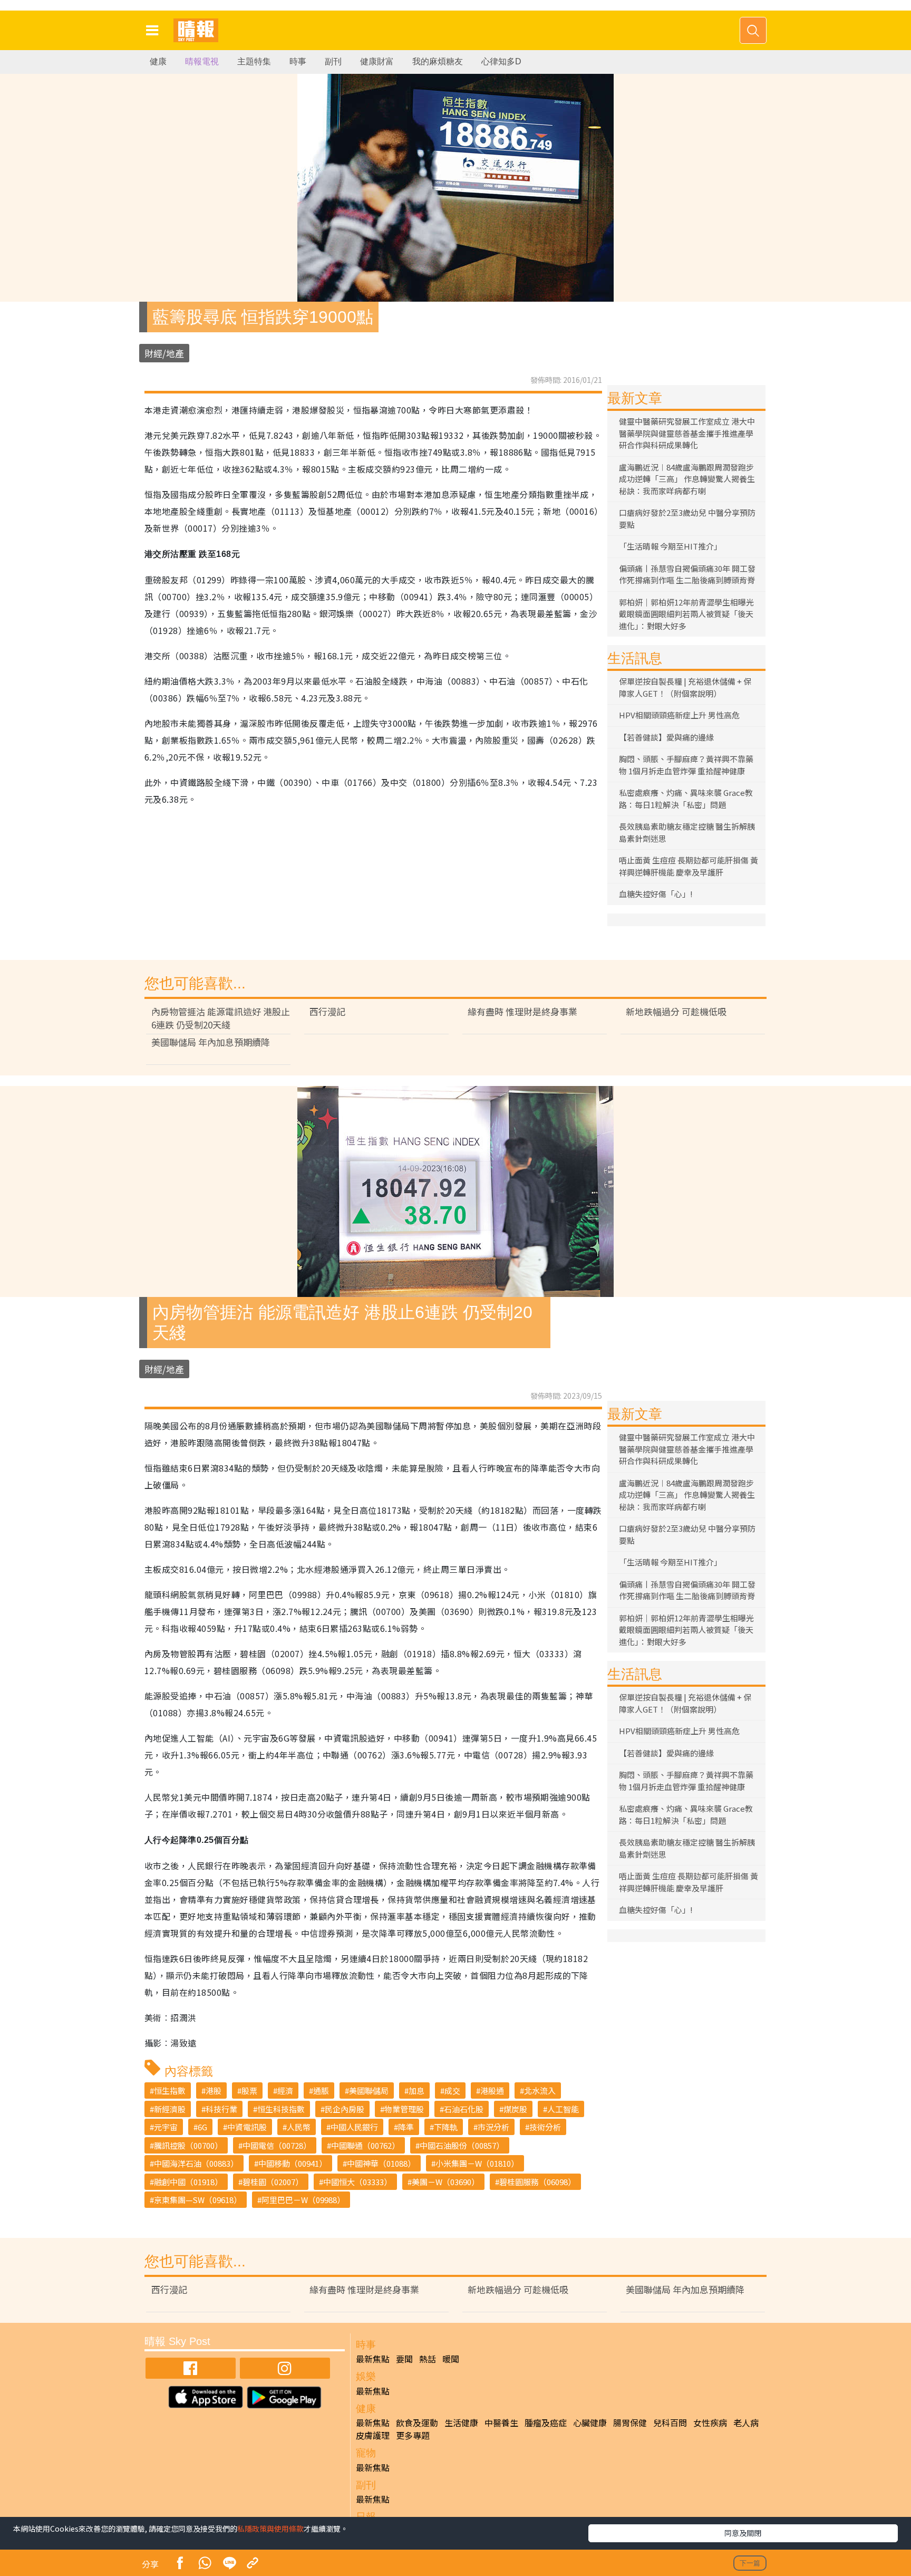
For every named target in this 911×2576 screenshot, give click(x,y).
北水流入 (540, 2090)
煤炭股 (515, 2109)
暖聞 (451, 2359)
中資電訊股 (247, 2127)
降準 (406, 2127)
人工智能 (563, 2109)
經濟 (285, 2090)
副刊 (333, 61)
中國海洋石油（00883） (196, 2163)
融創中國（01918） (188, 2182)
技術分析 (545, 2127)
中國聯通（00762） (365, 2145)
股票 (249, 2090)
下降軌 (446, 2127)
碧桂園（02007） (273, 2182)
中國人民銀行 (354, 2127)
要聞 (404, 2359)
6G (202, 2127)
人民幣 (299, 2127)
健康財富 (377, 61)
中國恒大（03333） (357, 2182)
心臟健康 (590, 2423)
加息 (416, 2090)
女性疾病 (710, 2423)
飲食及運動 (417, 2423)
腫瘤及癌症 (546, 2423)
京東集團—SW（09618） (198, 2200)
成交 (452, 2090)
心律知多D (501, 61)
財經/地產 (164, 353)
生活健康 (461, 2423)
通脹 (321, 2090)
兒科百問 (670, 2423)
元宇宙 (166, 2127)
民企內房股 (345, 2109)
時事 (298, 61)
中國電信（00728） (277, 2145)
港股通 (492, 2090)
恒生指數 (170, 2090)
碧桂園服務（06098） (537, 2182)
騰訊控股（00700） (188, 2145)
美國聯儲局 (369, 2090)
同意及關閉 (743, 2533)
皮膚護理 (373, 2435)
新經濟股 (170, 2109)
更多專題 (413, 2435)
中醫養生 (501, 2423)
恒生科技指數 (281, 2109)
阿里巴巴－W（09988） (303, 2200)
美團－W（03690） (445, 2182)
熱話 (428, 2359)
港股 (214, 2090)
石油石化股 (464, 2109)
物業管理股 (404, 2109)
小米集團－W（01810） (477, 2163)
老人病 (746, 2423)
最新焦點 (373, 2359)
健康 (158, 61)
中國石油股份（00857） (462, 2145)
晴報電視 (202, 61)
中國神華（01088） (381, 2163)
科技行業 (221, 2109)
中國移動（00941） (293, 2163)
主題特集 (254, 61)
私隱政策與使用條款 (270, 2529)
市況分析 (493, 2127)
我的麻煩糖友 (438, 61)
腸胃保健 (630, 2423)
